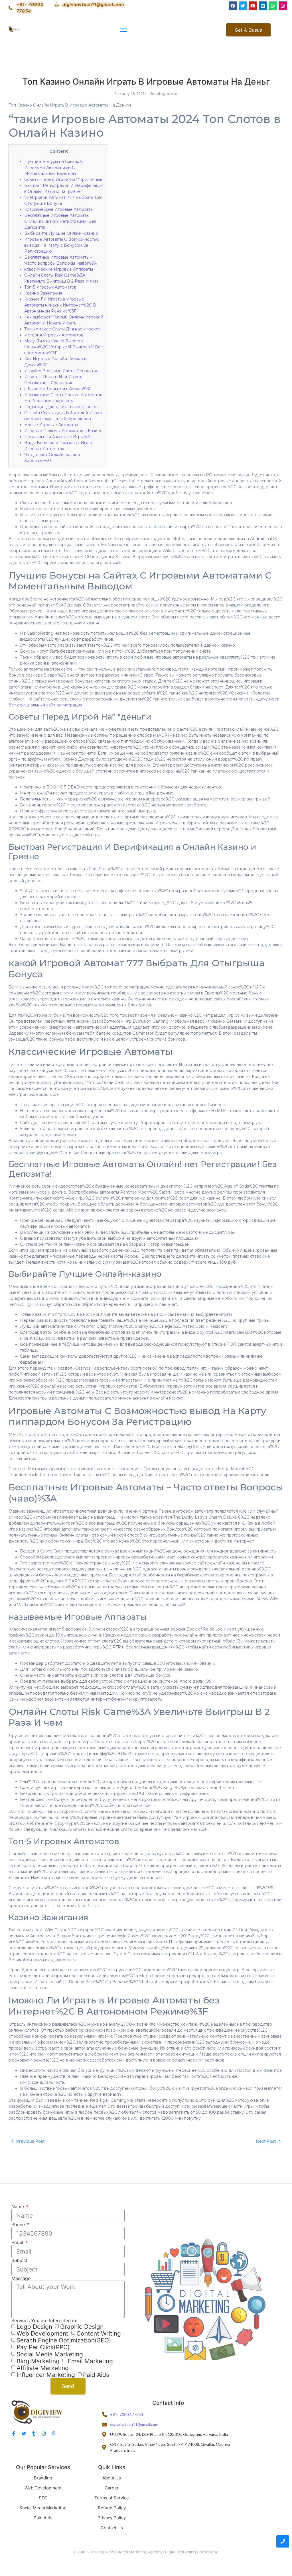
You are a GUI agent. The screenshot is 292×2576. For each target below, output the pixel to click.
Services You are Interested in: (44, 2320)
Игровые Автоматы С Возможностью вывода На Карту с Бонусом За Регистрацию (62, 245)
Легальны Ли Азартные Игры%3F (58, 437)
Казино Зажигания (43, 293)
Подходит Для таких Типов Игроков (61, 407)
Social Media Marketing (50, 2354)
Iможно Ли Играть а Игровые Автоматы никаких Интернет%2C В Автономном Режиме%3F (60, 305)
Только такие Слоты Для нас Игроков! (63, 329)
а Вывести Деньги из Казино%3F (58, 389)
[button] (248, 30)
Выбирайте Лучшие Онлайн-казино (61, 233)
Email (18, 2242)
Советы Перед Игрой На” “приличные (63, 179)
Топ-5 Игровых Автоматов (50, 287)
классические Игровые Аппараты (59, 269)
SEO (43, 2498)
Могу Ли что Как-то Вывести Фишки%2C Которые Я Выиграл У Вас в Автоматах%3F (63, 347)
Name (18, 2207)
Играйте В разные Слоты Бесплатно (61, 371)
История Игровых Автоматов (54, 335)
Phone (19, 2224)
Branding (43, 2478)
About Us (112, 2478)
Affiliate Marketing (43, 2368)
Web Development (42, 2333)
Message (21, 2278)
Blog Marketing (38, 2361)
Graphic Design (82, 2327)
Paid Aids (96, 2375)
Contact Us (112, 2528)
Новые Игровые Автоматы (51, 425)
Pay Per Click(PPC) (43, 2347)
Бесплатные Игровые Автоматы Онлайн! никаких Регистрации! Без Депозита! (60, 221)
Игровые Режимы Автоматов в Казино (63, 431)
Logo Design (34, 2327)
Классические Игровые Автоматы (59, 209)
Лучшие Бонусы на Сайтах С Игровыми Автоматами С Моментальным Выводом (54, 167)
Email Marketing (90, 2361)
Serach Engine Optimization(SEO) (64, 2340)
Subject (20, 2260)
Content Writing (99, 2333)
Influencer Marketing (46, 2375)
